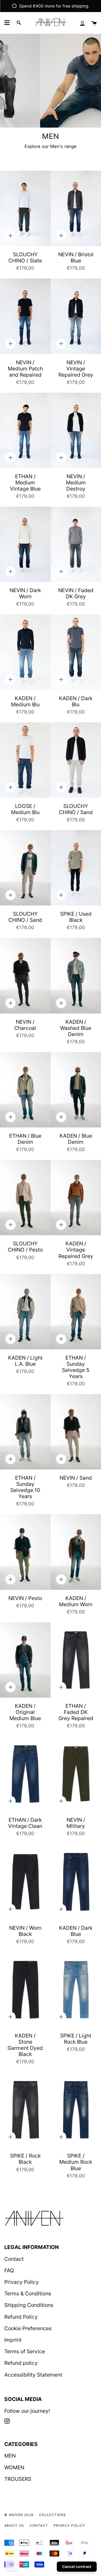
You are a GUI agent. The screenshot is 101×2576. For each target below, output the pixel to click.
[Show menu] (7, 23)
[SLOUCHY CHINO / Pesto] (25, 1198)
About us (14, 2525)
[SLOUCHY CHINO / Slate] (25, 208)
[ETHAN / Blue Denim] (25, 1090)
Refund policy (21, 2363)
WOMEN (14, 2467)
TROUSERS (18, 2479)
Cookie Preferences (28, 2328)
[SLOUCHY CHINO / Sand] (25, 868)
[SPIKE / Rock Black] (25, 2110)
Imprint (13, 2340)
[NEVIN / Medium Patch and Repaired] (25, 316)
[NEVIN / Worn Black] (25, 1882)
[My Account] (82, 23)
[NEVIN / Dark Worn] (25, 544)
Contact (14, 2259)
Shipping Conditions (29, 2305)
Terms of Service (25, 2351)
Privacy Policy (22, 2282)
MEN (10, 2456)
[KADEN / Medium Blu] (25, 652)
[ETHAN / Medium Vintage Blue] (25, 430)
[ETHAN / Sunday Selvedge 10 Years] (25, 1432)
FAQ (9, 2270)
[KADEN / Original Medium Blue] (25, 1660)
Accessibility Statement (33, 2375)
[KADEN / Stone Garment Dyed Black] (25, 1990)
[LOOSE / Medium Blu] (25, 760)
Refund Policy (21, 2317)
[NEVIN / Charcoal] (25, 976)
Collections (53, 2515)
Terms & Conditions (28, 2293)
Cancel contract (77, 2566)
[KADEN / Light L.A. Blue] (25, 1312)
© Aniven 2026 (19, 2515)
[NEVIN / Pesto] (25, 1552)
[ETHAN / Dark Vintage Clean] (25, 1774)
